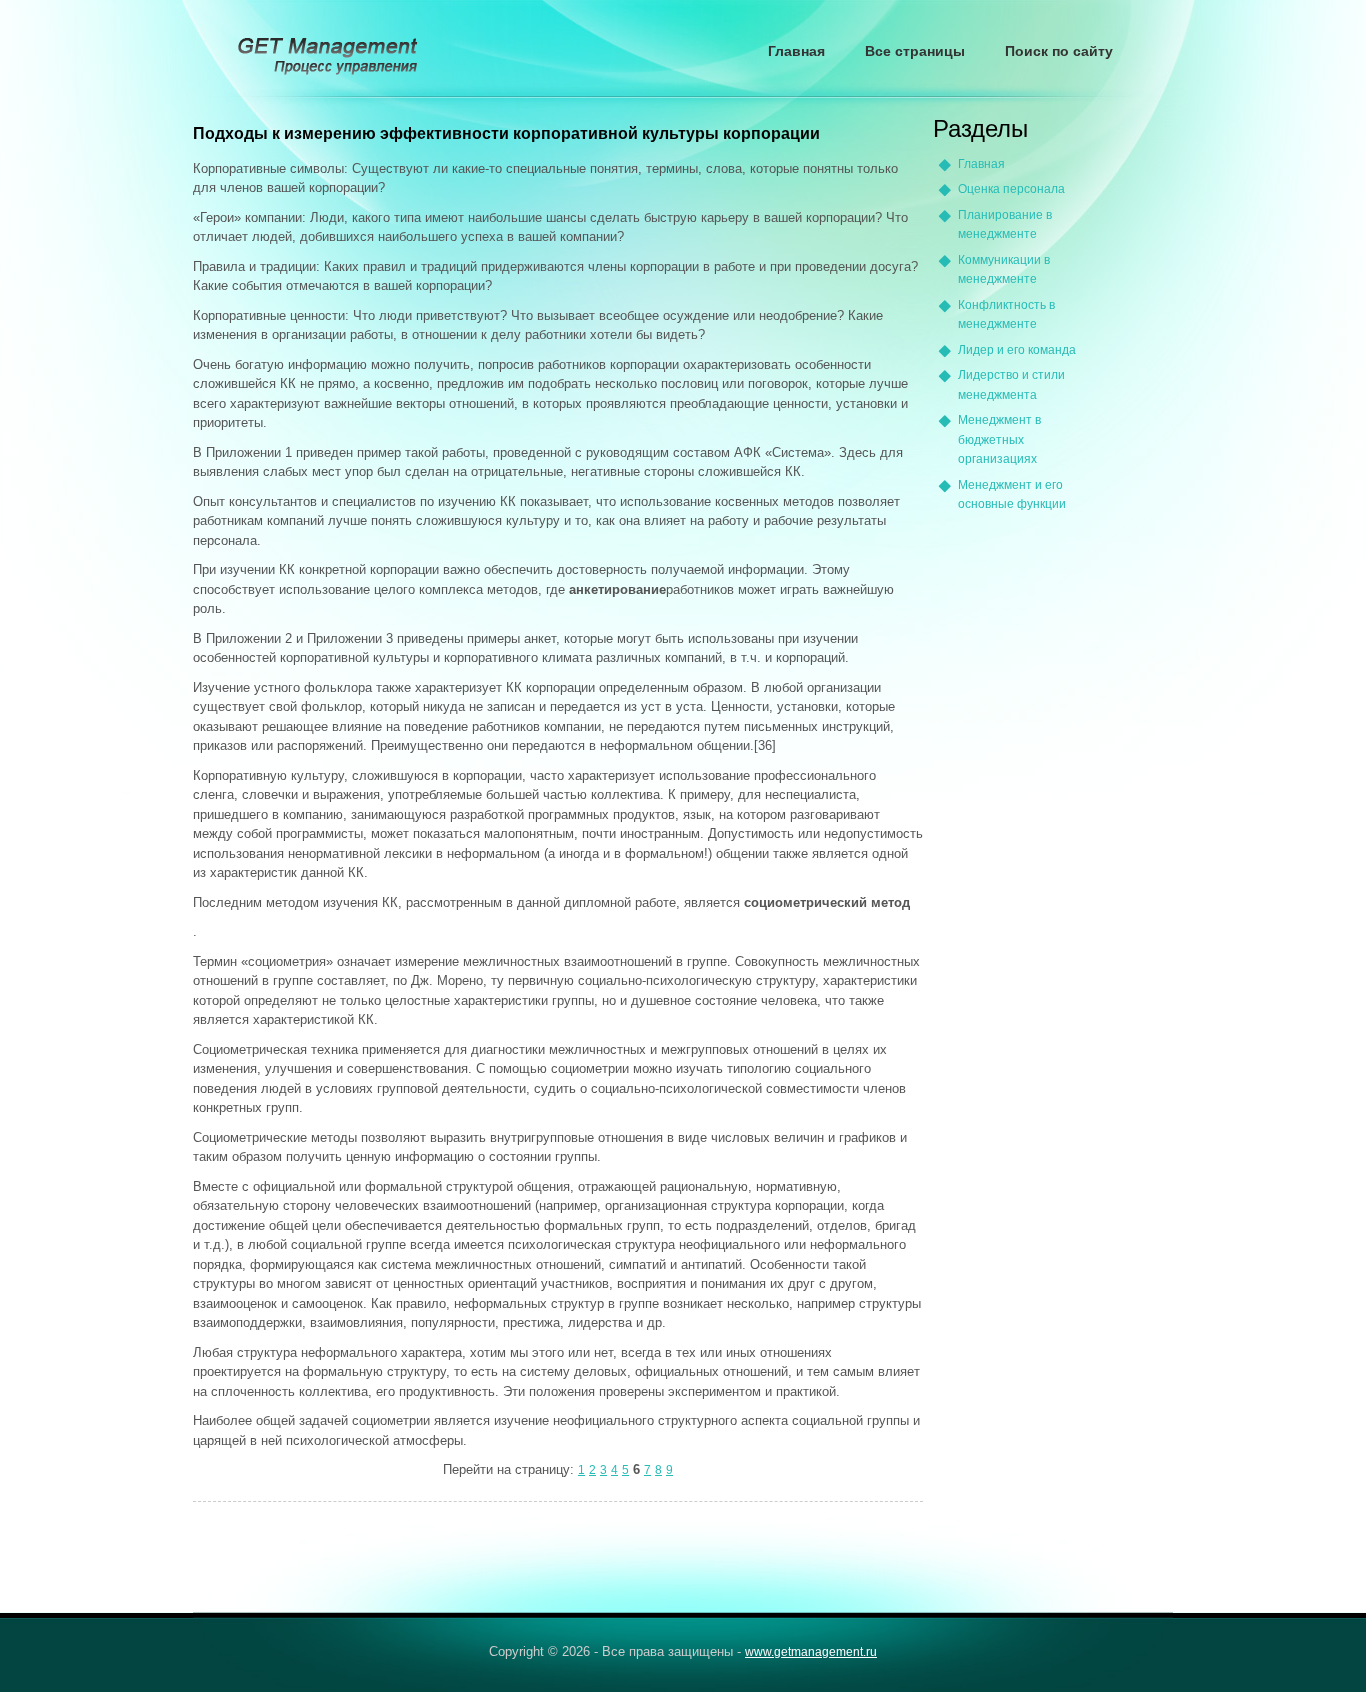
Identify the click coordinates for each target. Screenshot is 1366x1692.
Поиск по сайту (1059, 51)
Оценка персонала (1011, 189)
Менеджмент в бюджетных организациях (999, 439)
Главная (796, 51)
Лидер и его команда (1017, 350)
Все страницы (915, 51)
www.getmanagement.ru (811, 1652)
